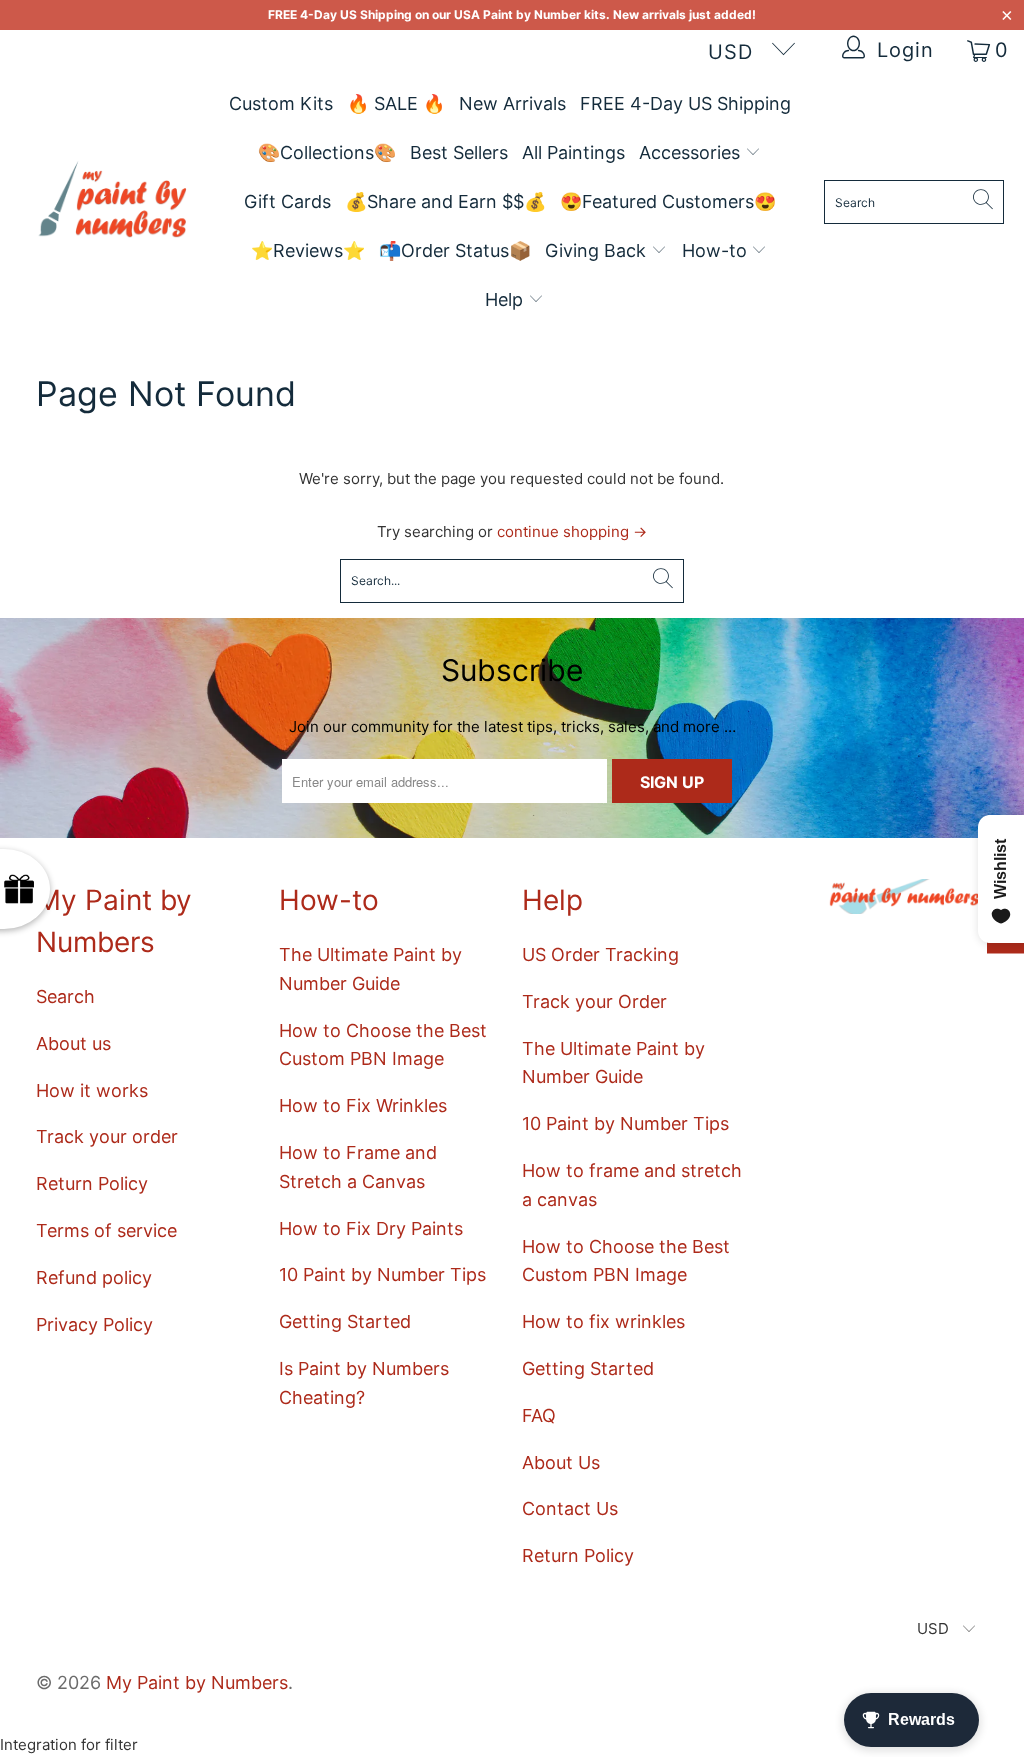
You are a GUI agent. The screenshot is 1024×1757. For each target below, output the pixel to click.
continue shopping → (572, 531)
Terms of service (106, 1230)
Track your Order (594, 1001)
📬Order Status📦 (455, 250)
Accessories (692, 152)
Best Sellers (459, 152)
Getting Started (345, 1321)
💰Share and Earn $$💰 (445, 201)
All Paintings (573, 152)
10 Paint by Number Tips (382, 1274)
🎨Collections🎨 (327, 152)
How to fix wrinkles (603, 1321)
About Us (561, 1462)
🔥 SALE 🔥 (396, 103)
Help (506, 299)
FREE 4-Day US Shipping (685, 103)
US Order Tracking (600, 954)
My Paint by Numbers (197, 1682)
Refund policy (94, 1277)
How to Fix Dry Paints (371, 1228)
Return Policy (92, 1183)
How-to (717, 250)
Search (65, 996)
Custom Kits (281, 103)
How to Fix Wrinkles (363, 1105)
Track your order (107, 1136)
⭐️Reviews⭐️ (308, 250)
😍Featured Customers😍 (668, 201)
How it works (92, 1090)
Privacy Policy (94, 1324)
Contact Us (570, 1508)
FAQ (539, 1415)
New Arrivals (512, 103)
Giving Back (598, 250)
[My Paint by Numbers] (112, 202)
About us (73, 1043)
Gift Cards (287, 201)
